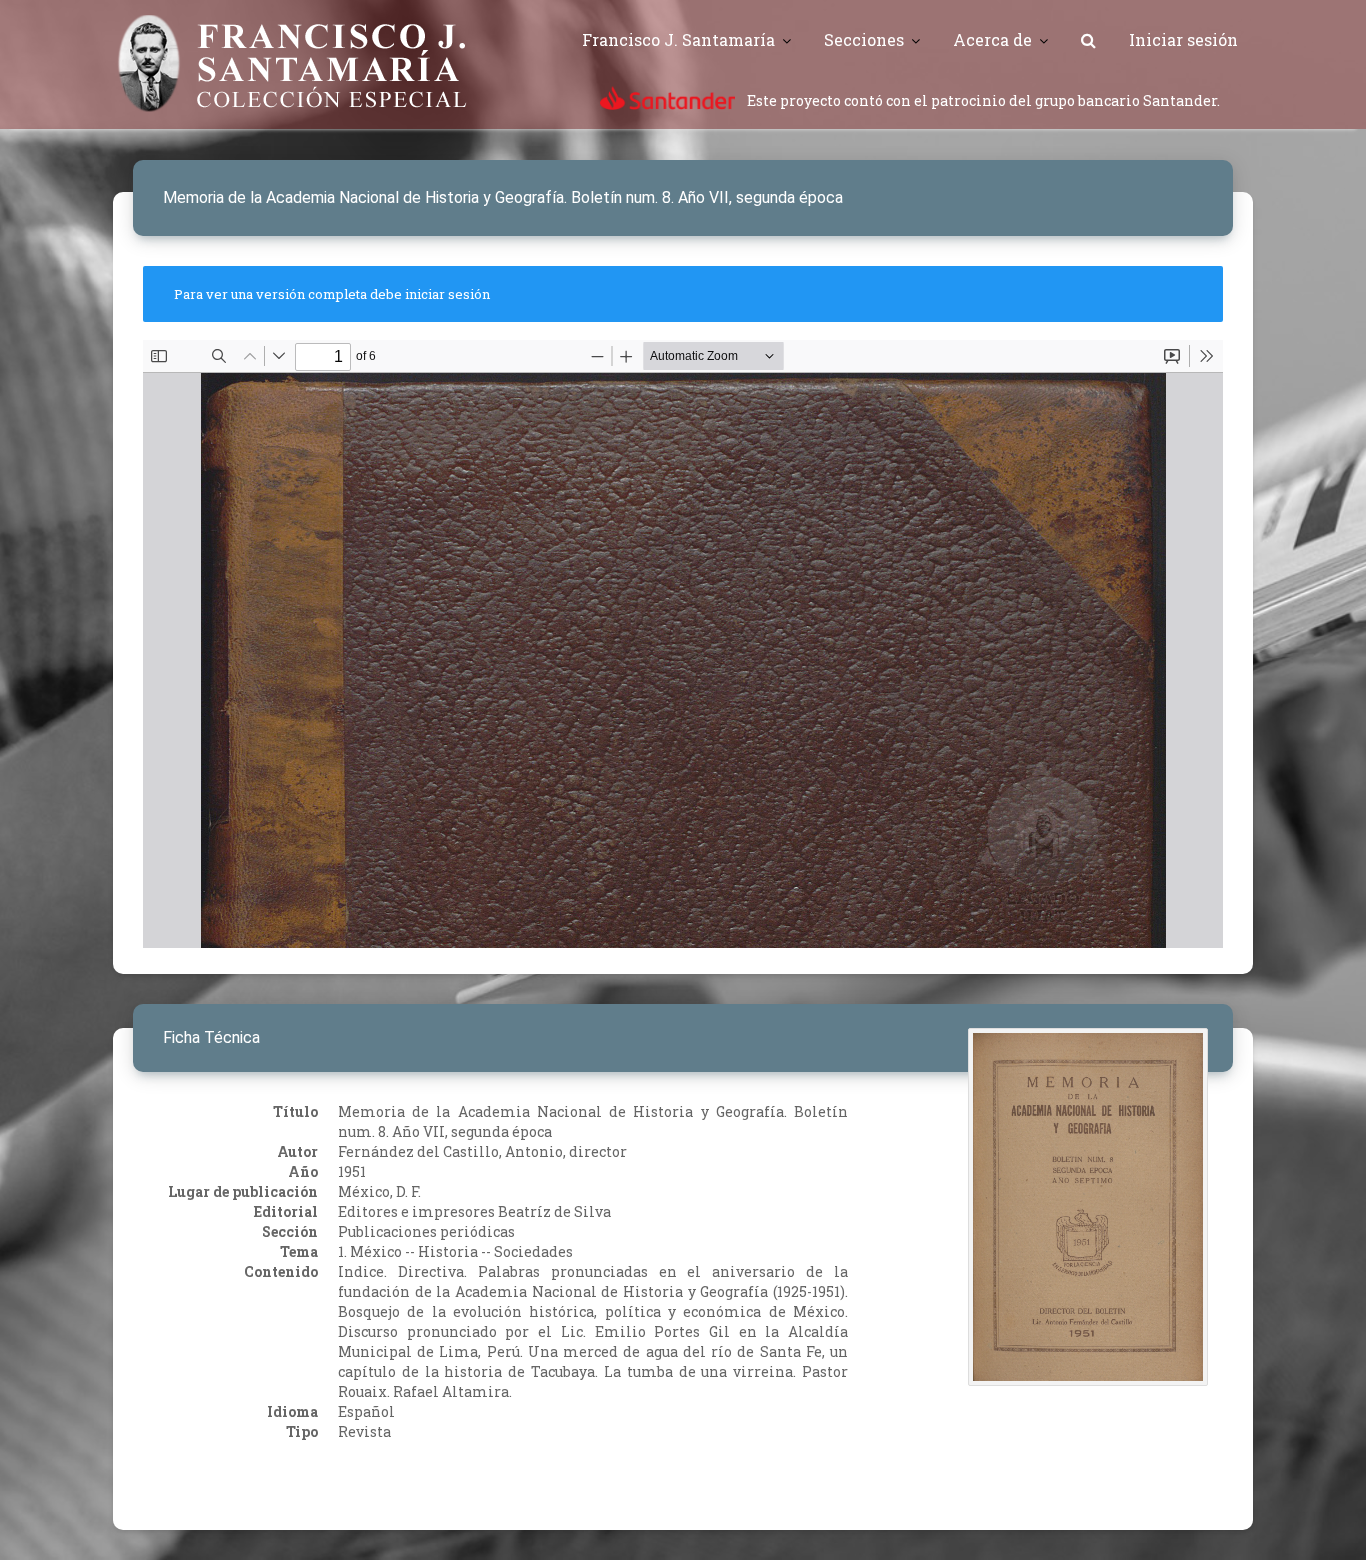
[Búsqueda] (1088, 40)
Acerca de (992, 39)
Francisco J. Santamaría (678, 39)
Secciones (864, 39)
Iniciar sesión (1183, 39)
